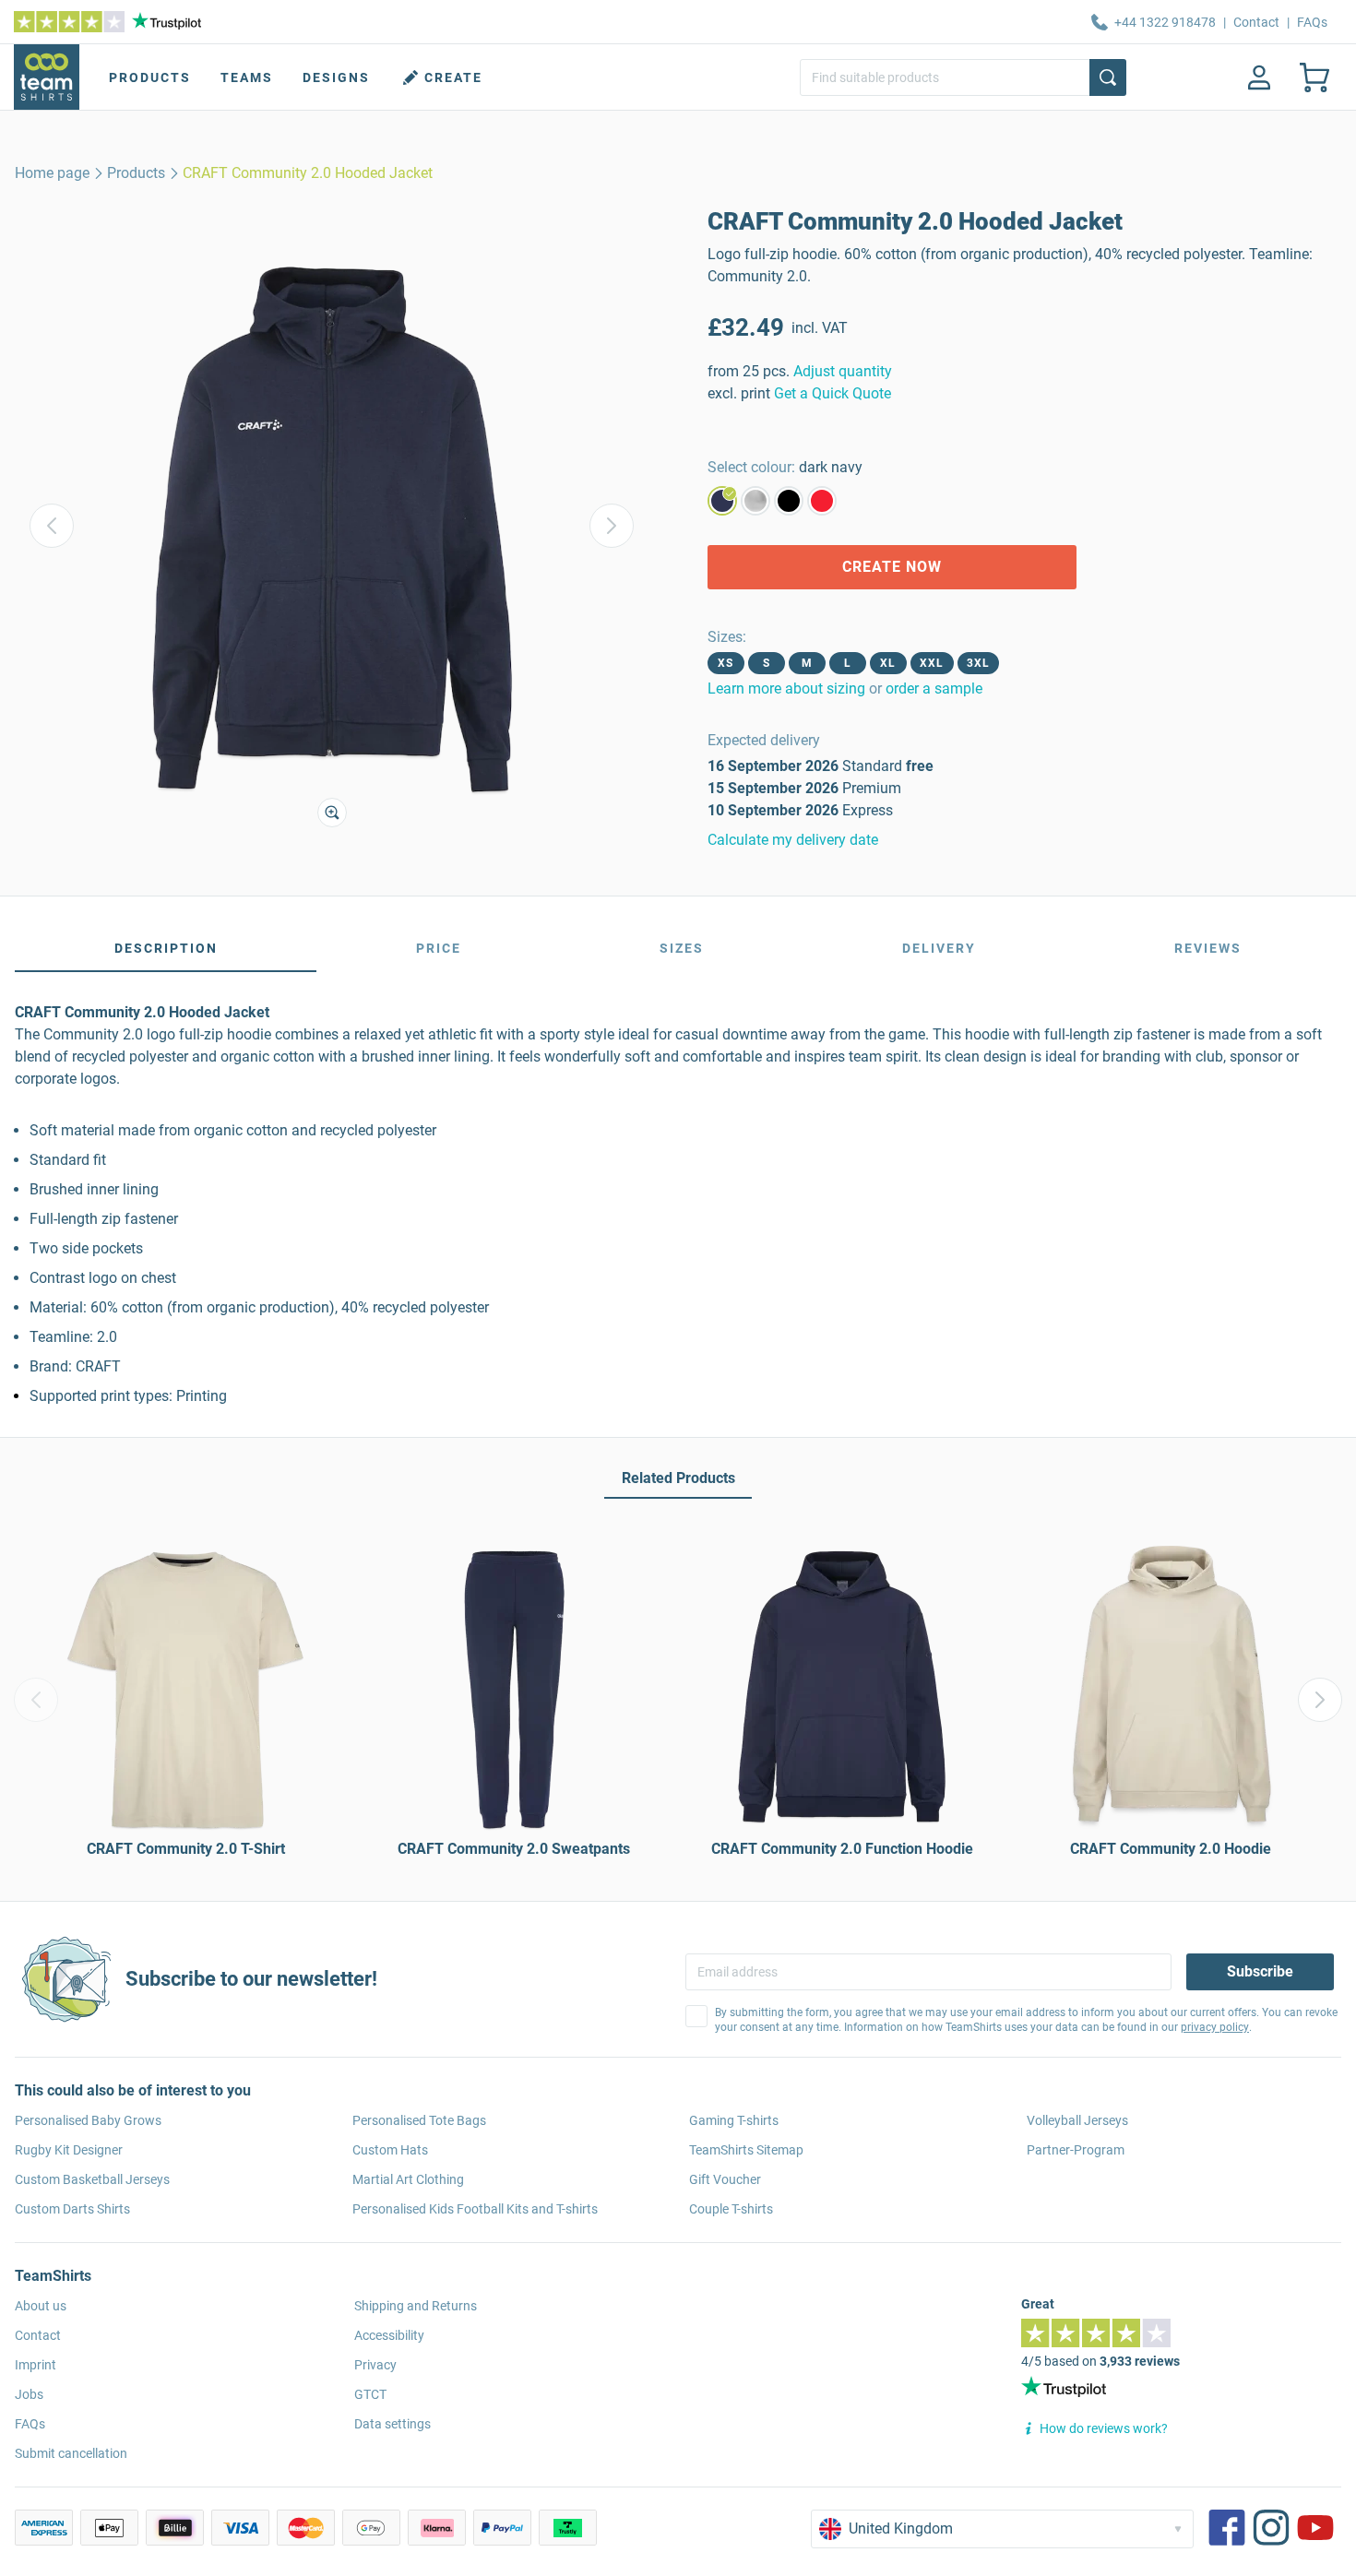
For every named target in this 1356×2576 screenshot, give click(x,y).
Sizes (682, 948)
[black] (789, 501)
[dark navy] (722, 501)
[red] (822, 501)
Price (439, 948)
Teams (247, 77)
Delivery (939, 948)
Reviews (1208, 948)
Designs (336, 77)
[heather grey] (755, 501)
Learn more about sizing (786, 689)
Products (150, 77)
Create (453, 77)
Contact (1256, 22)
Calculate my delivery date (793, 840)
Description (166, 948)
